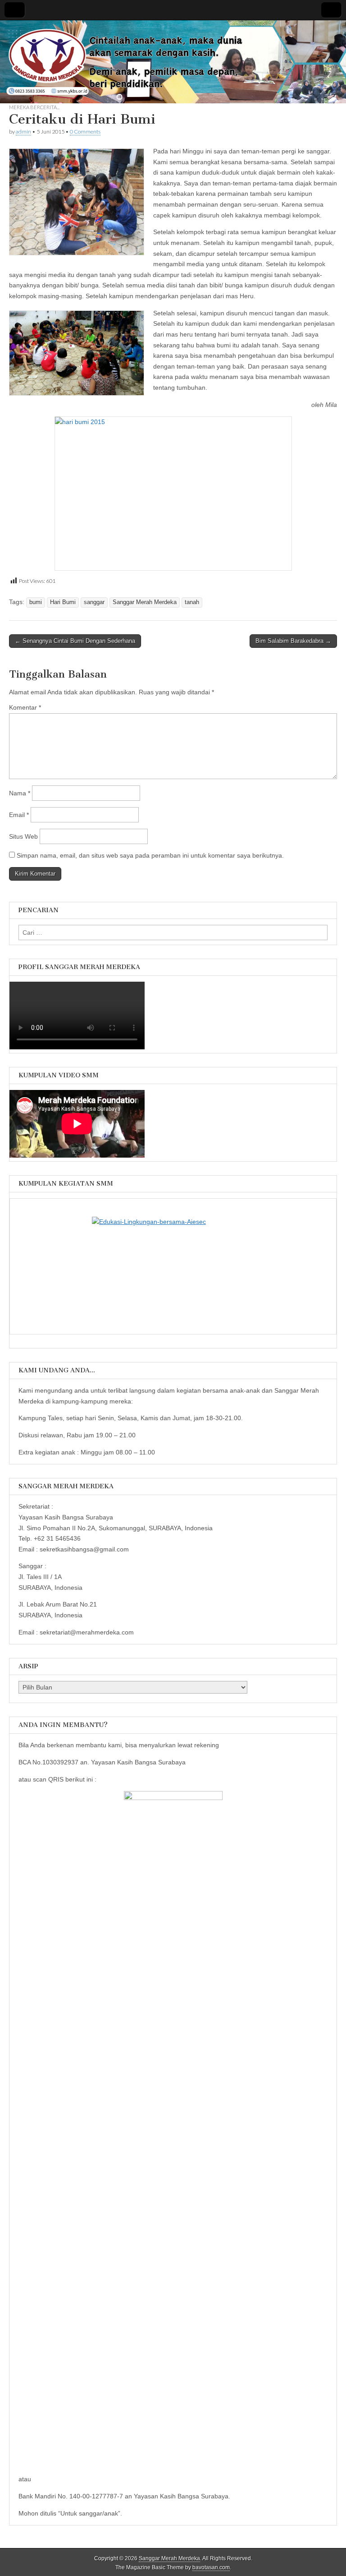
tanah (192, 602)
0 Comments (85, 132)
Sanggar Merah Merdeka (145, 602)
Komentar (25, 707)
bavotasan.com (211, 2567)
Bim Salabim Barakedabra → (293, 641)
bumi (36, 602)
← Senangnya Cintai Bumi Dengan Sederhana (75, 641)
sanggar (94, 602)
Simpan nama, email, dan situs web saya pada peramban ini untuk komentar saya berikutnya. (150, 855)
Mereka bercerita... (34, 107)
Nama (20, 793)
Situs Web (23, 836)
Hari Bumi (63, 602)
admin (23, 132)
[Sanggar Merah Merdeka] (173, 62)
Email (19, 815)
